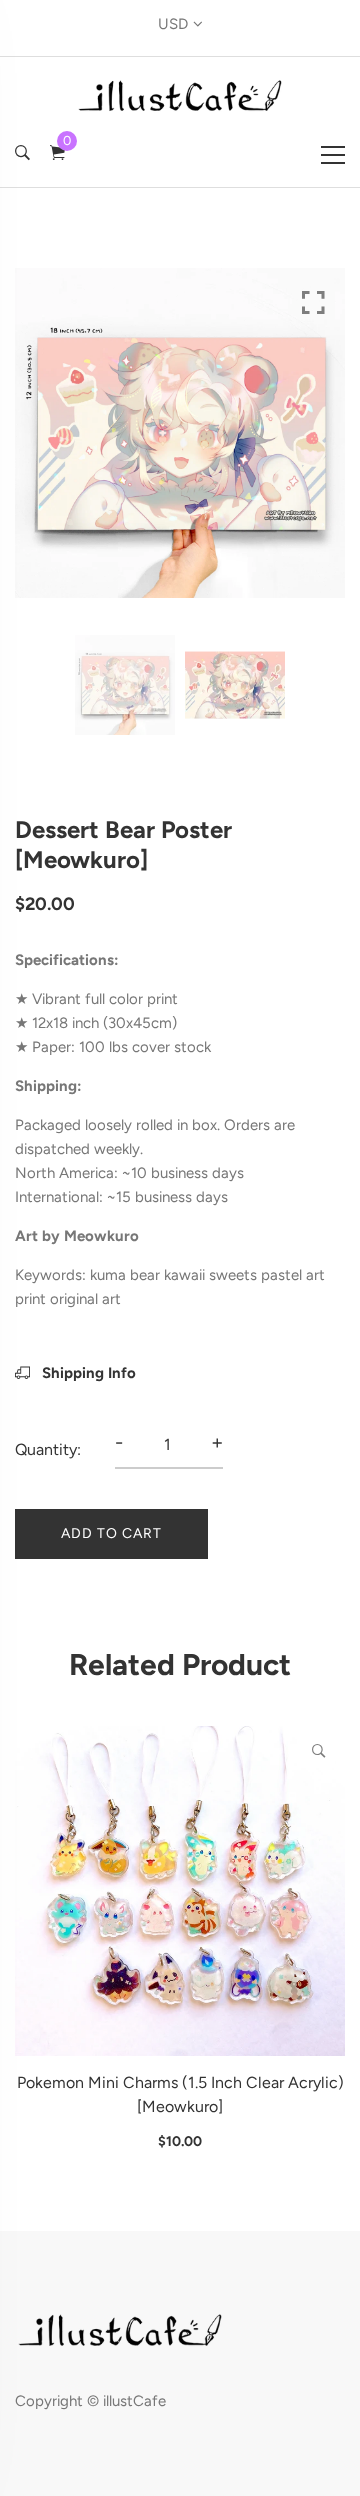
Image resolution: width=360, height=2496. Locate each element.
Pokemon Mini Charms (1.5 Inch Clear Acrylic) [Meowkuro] (180, 2094)
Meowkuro (101, 1236)
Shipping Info (87, 1373)
